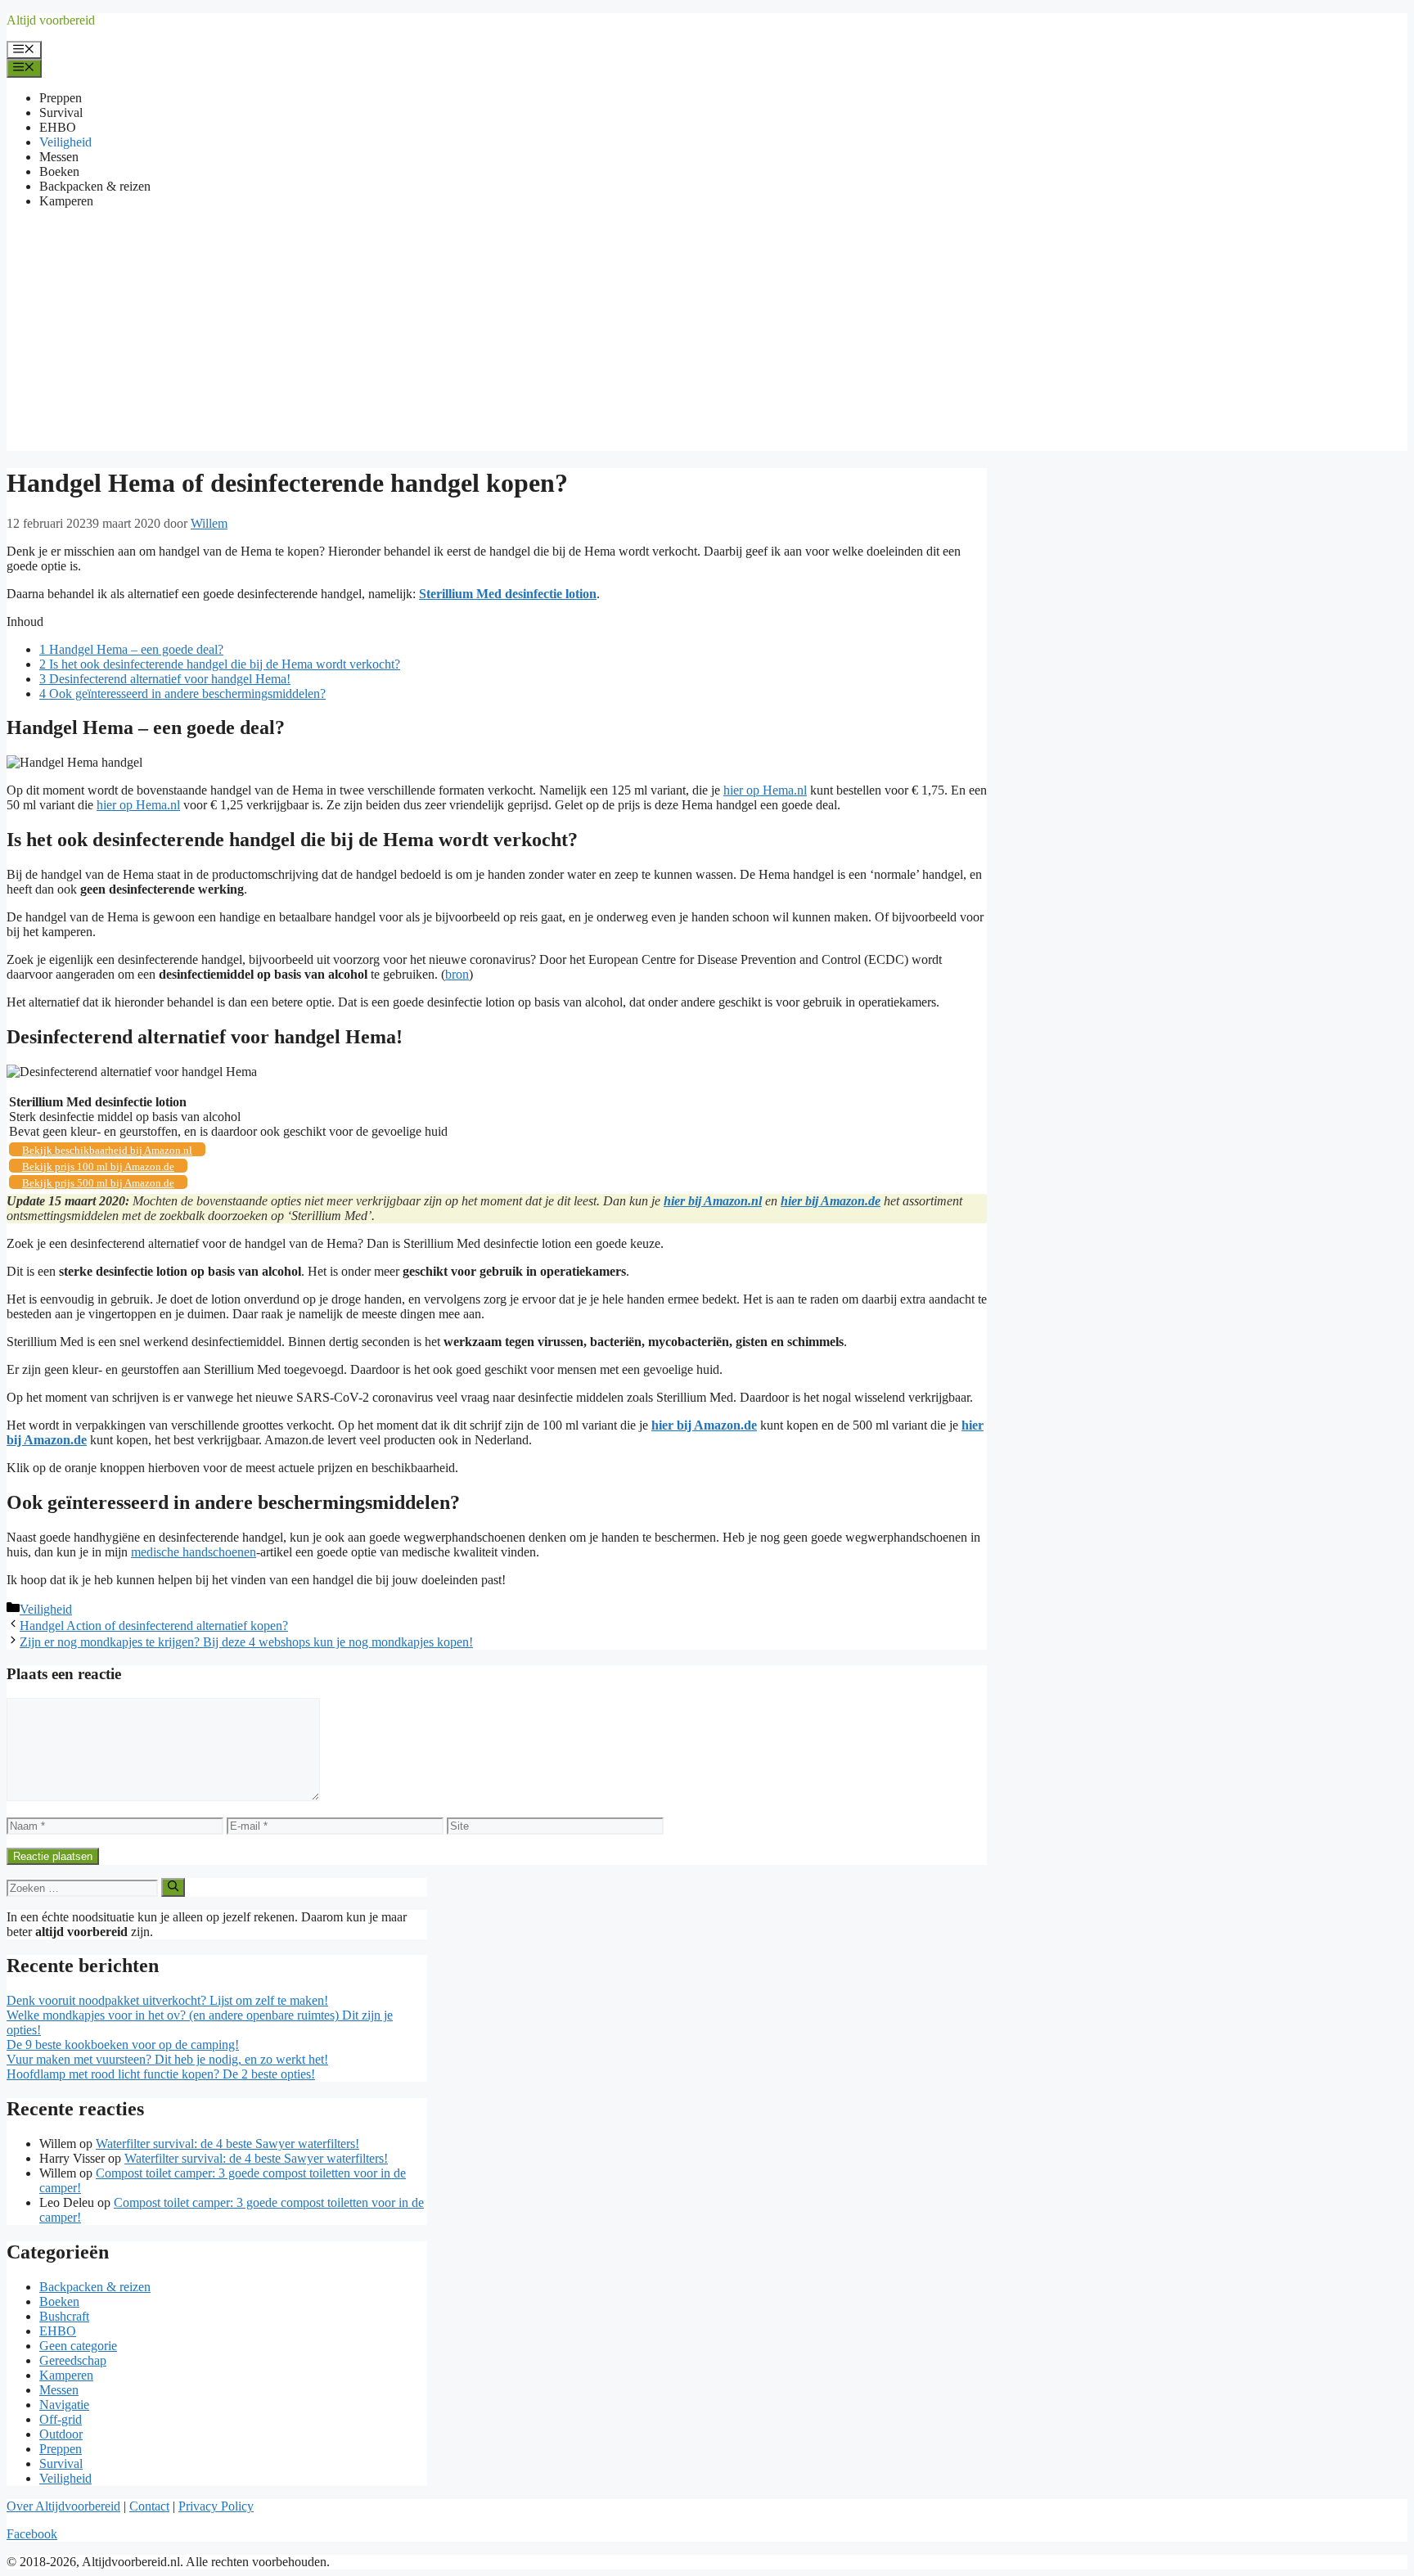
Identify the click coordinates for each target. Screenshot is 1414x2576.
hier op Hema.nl (765, 790)
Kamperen (66, 201)
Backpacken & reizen (95, 186)
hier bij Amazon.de (831, 1201)
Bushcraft (64, 2316)
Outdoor (61, 2434)
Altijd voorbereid (51, 20)
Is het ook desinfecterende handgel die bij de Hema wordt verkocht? (220, 664)
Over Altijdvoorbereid (63, 2506)
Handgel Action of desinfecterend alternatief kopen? (154, 1626)
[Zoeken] (173, 1887)
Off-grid (61, 2419)
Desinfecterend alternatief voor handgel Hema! (165, 679)
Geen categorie (78, 2346)
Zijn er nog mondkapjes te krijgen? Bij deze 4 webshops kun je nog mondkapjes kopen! (246, 1642)
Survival (61, 113)
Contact (149, 2506)
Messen (59, 157)
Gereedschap (73, 2360)
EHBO (58, 127)
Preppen (61, 98)
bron (457, 974)
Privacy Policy (216, 2506)
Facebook (32, 2534)
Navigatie (64, 2405)
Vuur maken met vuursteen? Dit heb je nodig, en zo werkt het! (167, 2059)
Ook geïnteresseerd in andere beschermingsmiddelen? (182, 694)
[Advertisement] (707, 336)
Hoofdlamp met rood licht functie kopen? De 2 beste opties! (161, 2074)
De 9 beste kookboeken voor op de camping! (123, 2045)
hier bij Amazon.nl (713, 1201)
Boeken (59, 171)
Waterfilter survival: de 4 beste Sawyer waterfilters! (227, 2144)
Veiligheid (65, 142)
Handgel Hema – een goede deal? (131, 649)
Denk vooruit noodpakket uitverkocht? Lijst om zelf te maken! (167, 2000)
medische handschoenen (194, 1552)
